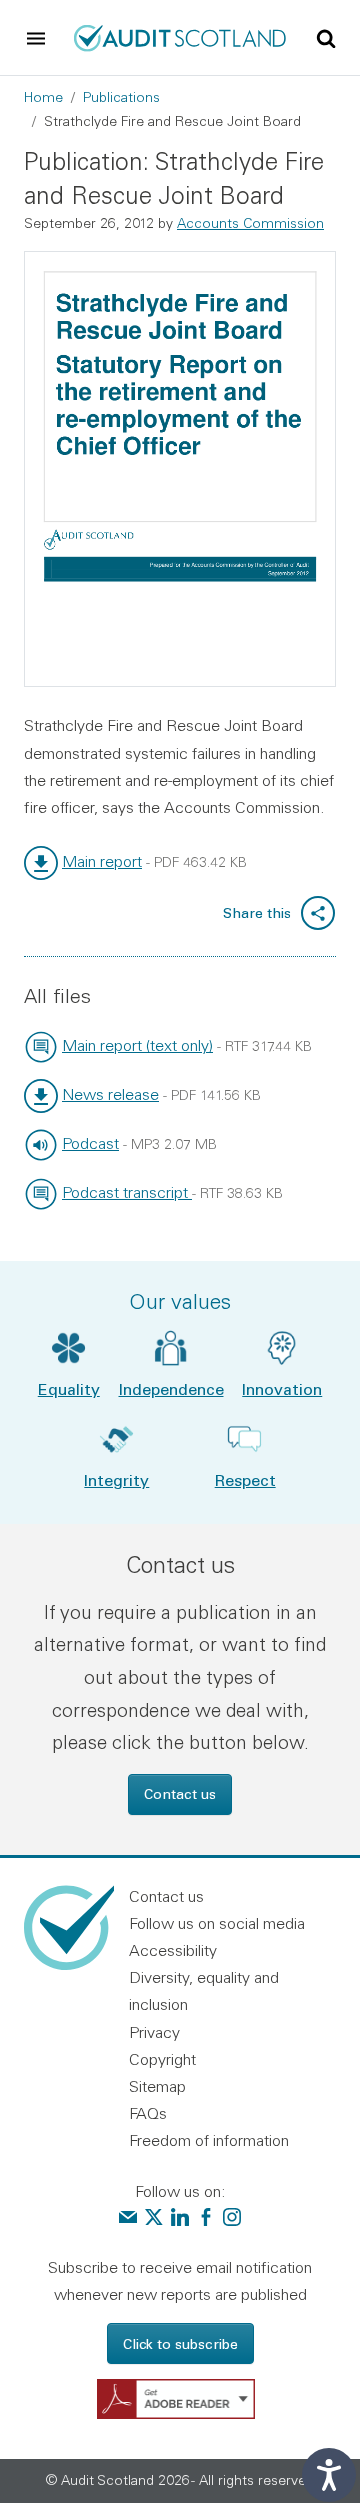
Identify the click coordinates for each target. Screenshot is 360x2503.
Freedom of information (209, 2140)
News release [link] (110, 1094)
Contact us (180, 1793)
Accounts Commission (250, 223)
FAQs (148, 2113)
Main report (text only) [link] (137, 1045)
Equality (69, 1388)
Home (43, 97)
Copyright (162, 2059)
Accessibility (173, 1950)
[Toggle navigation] (36, 38)
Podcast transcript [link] (127, 1192)
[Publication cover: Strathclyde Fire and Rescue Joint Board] (180, 469)
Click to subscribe (180, 2343)
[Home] (180, 36)
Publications (121, 97)
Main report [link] (102, 861)
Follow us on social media (217, 1923)
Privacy (154, 2032)
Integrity (116, 1479)
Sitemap (157, 2086)
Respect (245, 1479)
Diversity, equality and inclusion (204, 1990)
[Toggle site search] (326, 37)
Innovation (282, 1388)
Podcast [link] (90, 1143)
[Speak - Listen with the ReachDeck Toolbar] (329, 2475)
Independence (171, 1388)
